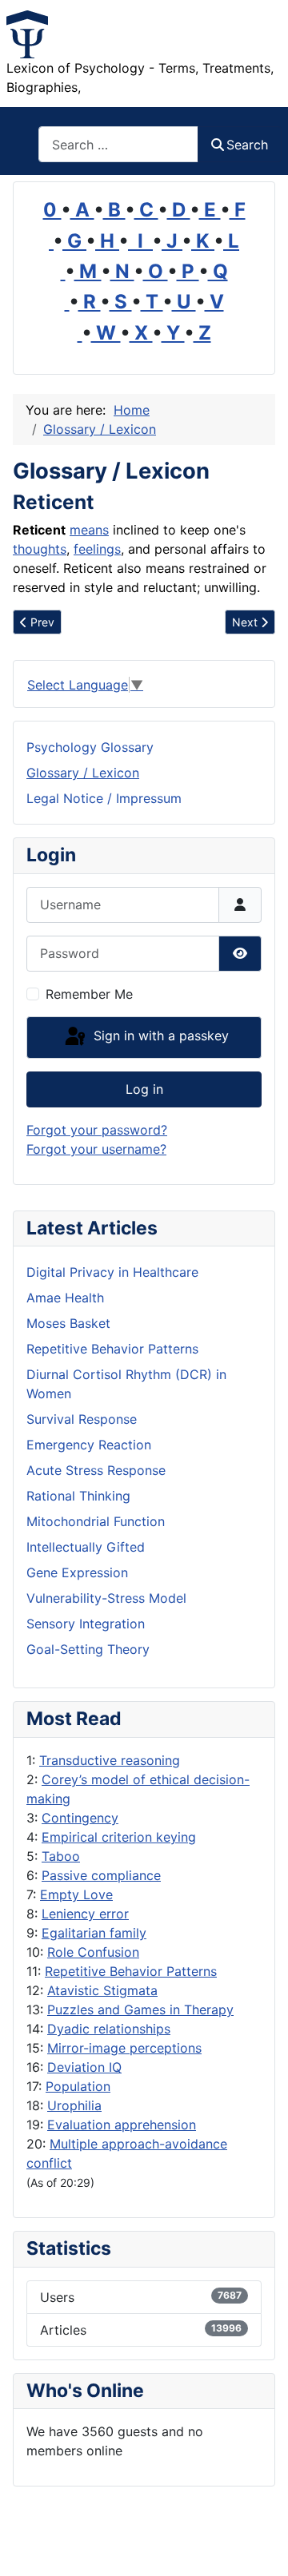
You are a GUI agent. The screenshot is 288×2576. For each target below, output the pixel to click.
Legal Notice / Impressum (104, 798)
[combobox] (118, 144)
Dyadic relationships (109, 2029)
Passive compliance (101, 1875)
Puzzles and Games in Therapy (140, 2010)
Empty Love (76, 1894)
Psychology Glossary (90, 747)
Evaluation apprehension (122, 2125)
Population (78, 2086)
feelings (97, 549)
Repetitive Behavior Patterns (131, 1971)
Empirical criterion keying (119, 1837)
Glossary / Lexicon (83, 773)
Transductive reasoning (110, 1760)
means (89, 530)
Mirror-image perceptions (124, 2048)
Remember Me (89, 994)
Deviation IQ (84, 2067)
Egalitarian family (94, 1933)
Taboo (61, 1856)
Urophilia (74, 2105)
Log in (144, 1089)
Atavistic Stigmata (102, 1990)
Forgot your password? (97, 1130)
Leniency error (85, 1914)
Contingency (80, 1818)
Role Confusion (93, 1952)
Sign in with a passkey (159, 1036)
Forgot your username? (96, 1149)
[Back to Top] (260, 2546)
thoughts (40, 549)
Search (247, 145)
